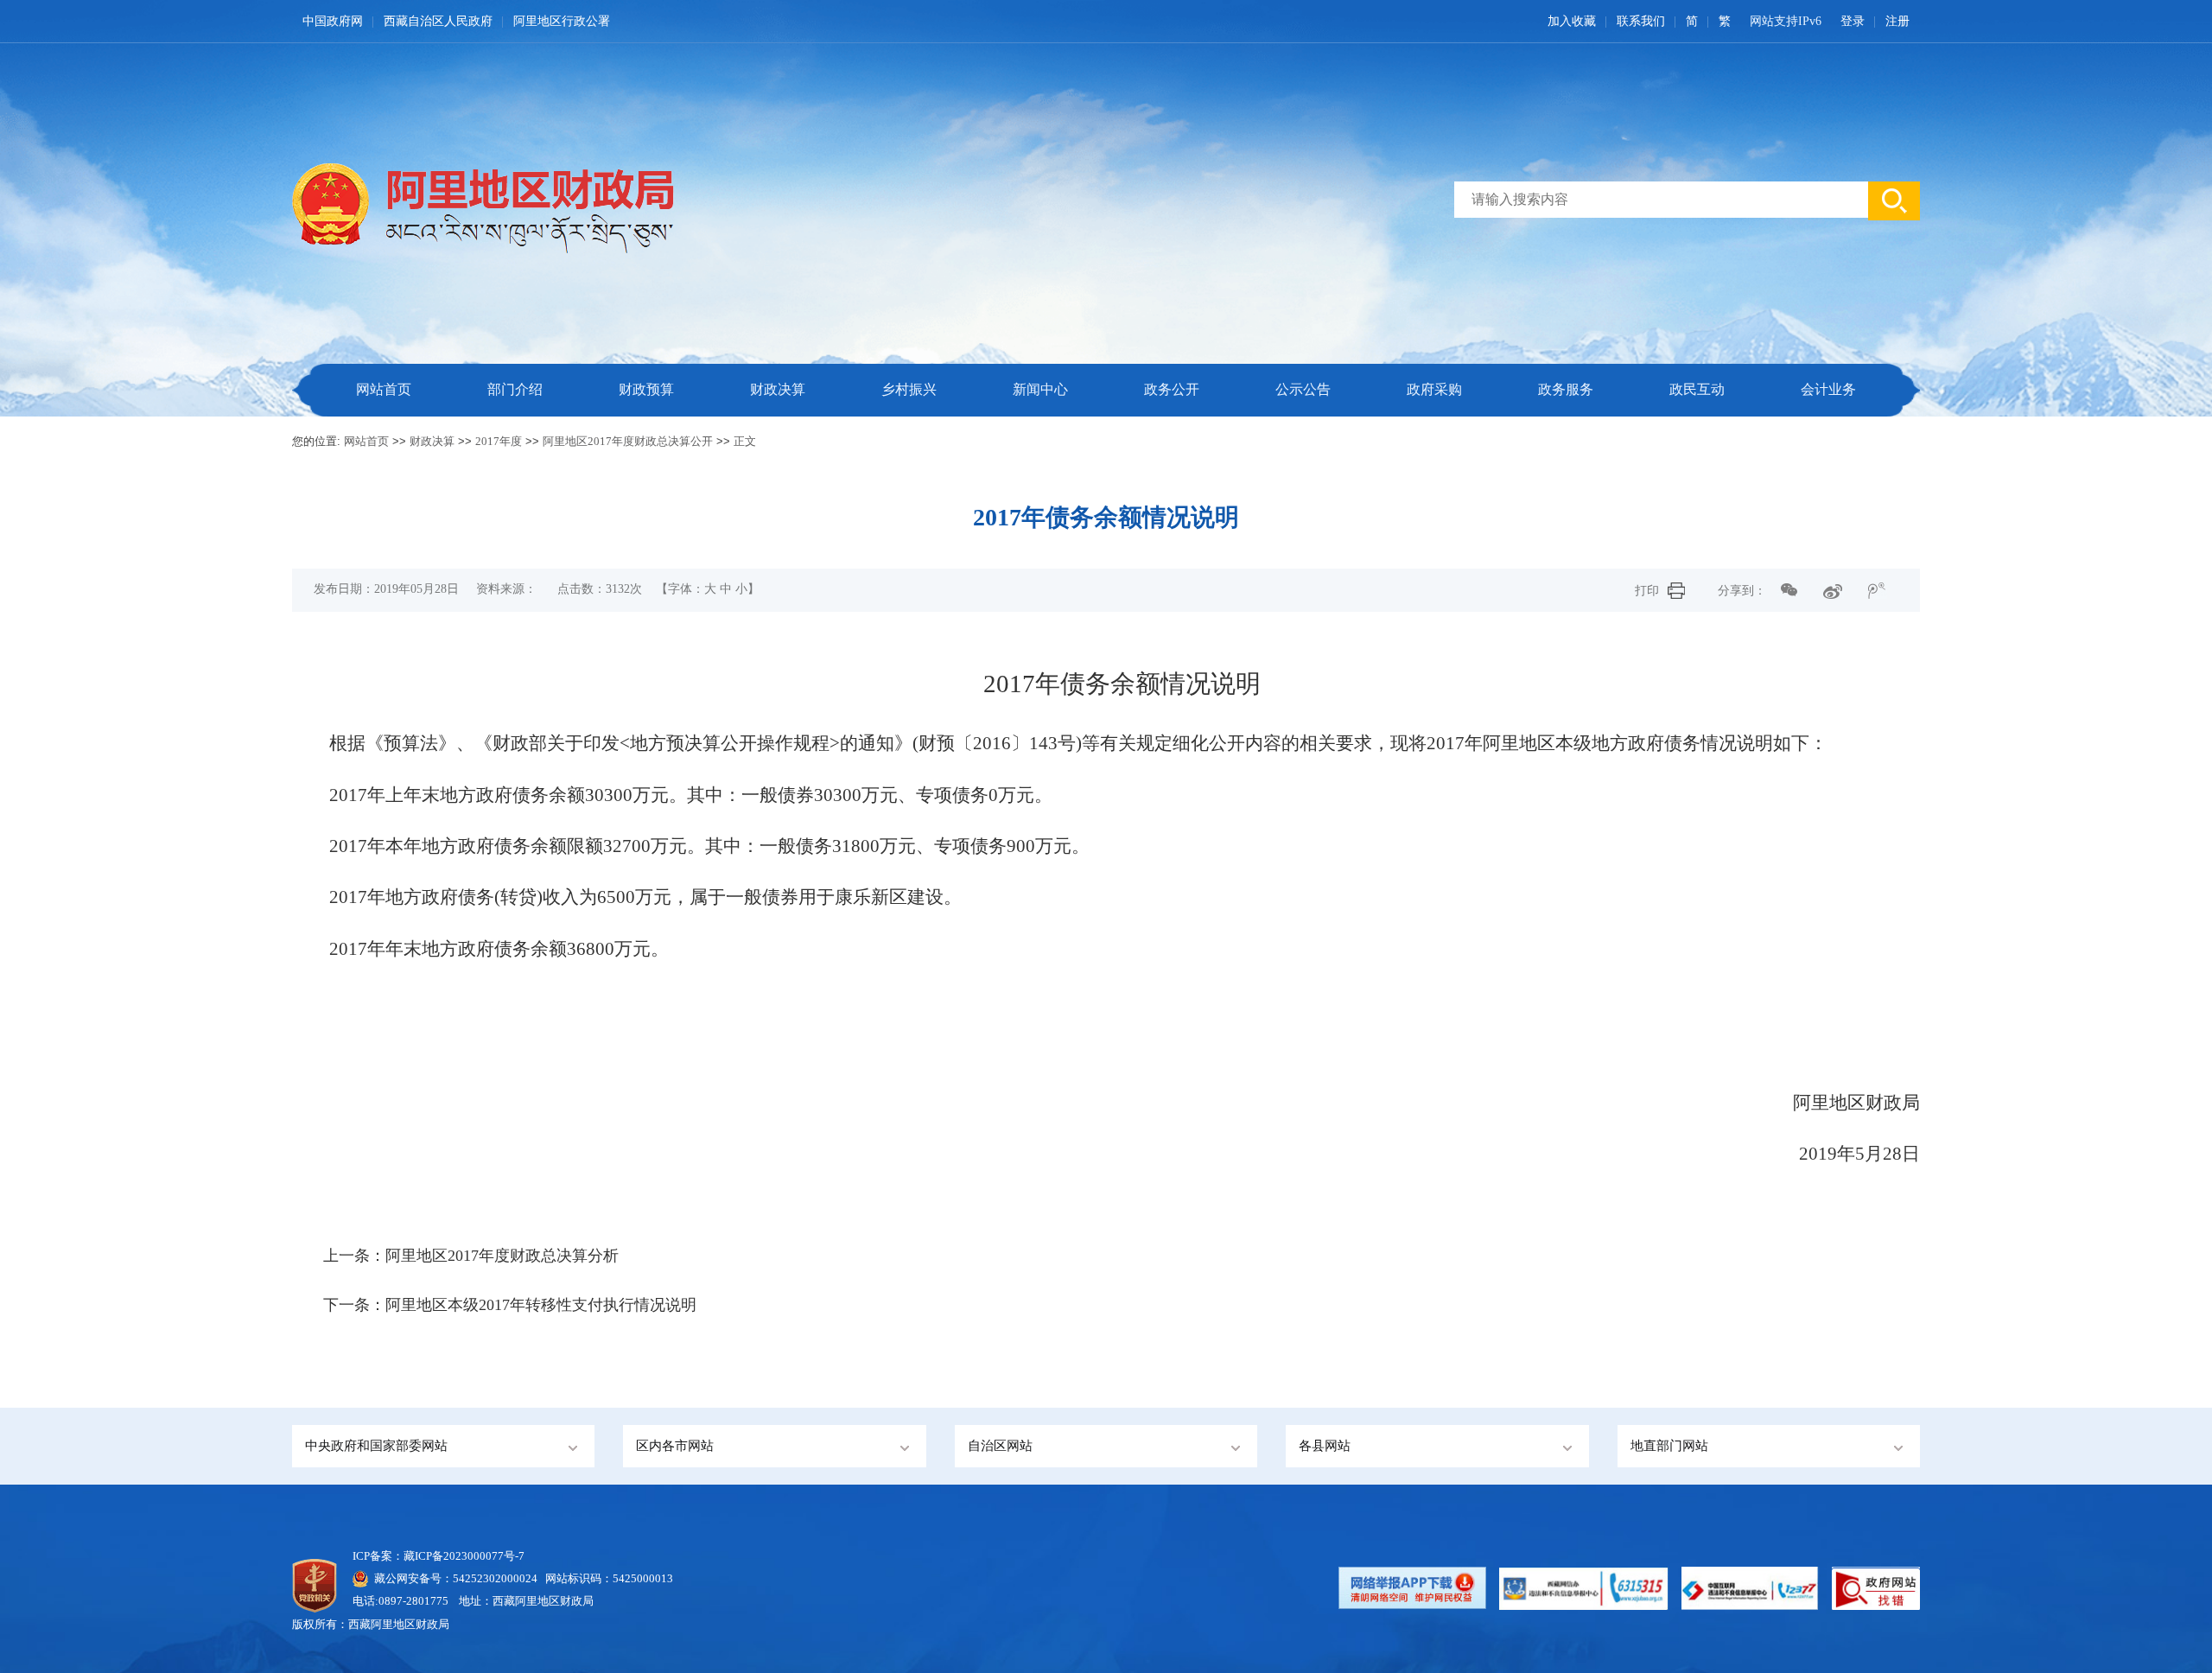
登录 (1853, 21)
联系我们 (1641, 21)
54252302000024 (495, 1578)
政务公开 (1172, 389)
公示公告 (1303, 389)
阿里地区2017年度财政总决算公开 (628, 441)
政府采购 (1434, 389)
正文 (745, 441)
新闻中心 (1040, 389)
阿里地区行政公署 (562, 21)
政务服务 (1566, 389)
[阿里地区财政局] (521, 204)
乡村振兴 (909, 389)
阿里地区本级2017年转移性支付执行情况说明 (541, 1305)
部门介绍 (515, 389)
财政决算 (778, 389)
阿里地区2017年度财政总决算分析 (502, 1256)
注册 (1897, 21)
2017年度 (499, 441)
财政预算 (646, 389)
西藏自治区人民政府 (438, 21)
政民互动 (1697, 389)
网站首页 (384, 389)
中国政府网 (333, 21)
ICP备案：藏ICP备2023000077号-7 (439, 1556)
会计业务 (1828, 389)
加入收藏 (1572, 21)
